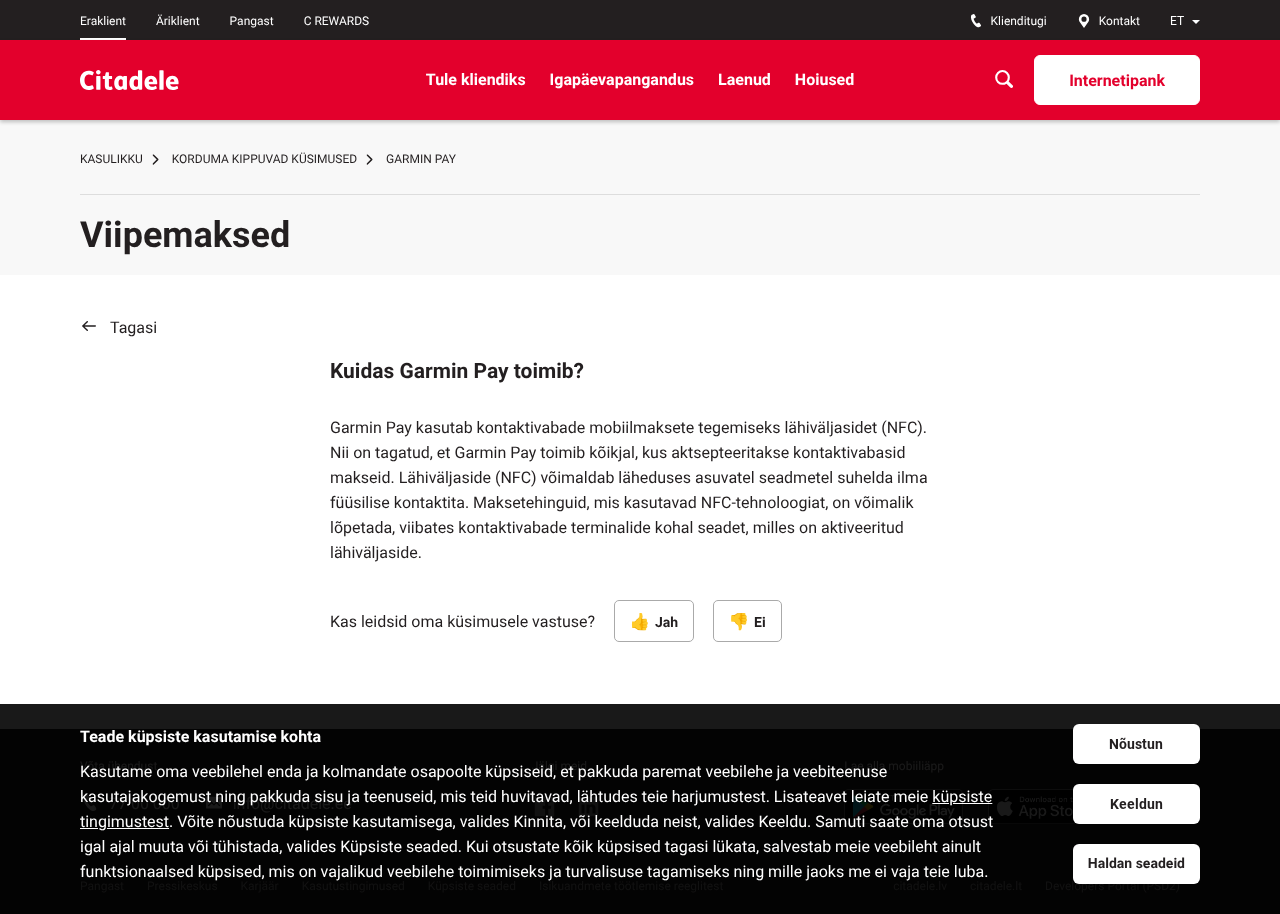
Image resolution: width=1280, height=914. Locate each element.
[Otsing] (1004, 79)
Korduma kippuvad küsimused (264, 159)
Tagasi (133, 327)
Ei (760, 623)
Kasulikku (111, 159)
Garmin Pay (421, 159)
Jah (666, 623)
